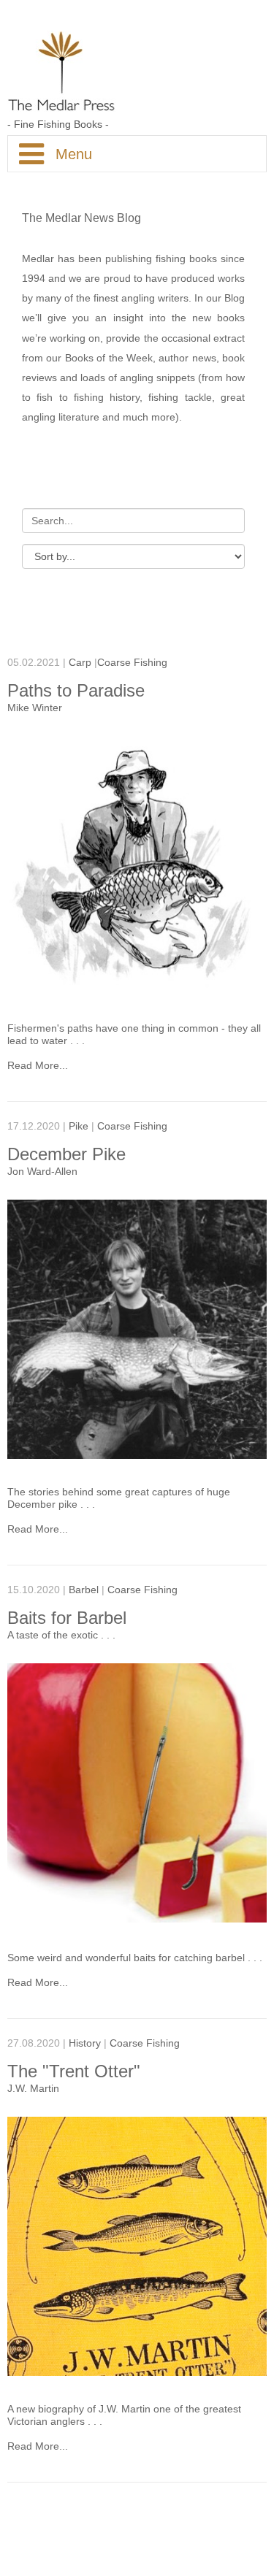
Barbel (84, 1590)
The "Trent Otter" (74, 2071)
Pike (79, 1126)
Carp (80, 663)
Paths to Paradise (76, 690)
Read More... (38, 1066)
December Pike (66, 1154)
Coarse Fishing (132, 663)
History (85, 2043)
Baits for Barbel (67, 1618)
